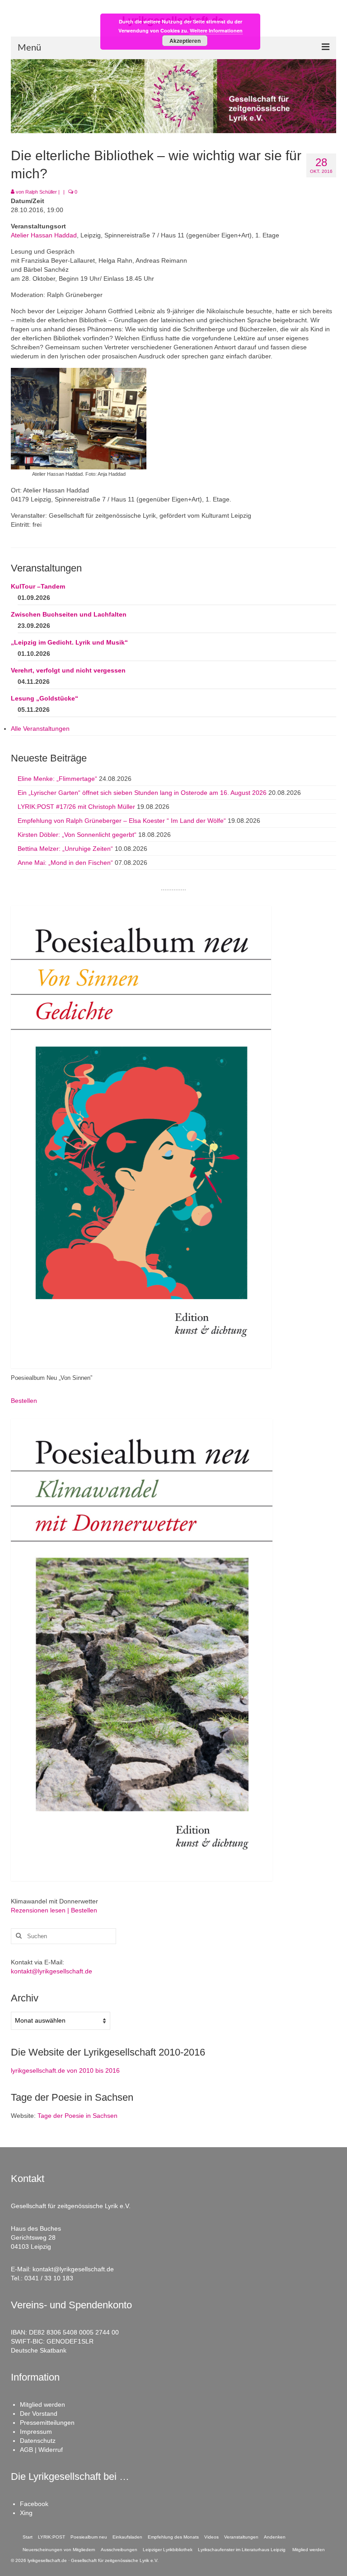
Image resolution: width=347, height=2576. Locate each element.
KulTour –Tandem (38, 586)
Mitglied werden (42, 2404)
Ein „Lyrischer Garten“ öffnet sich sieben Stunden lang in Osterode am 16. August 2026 (142, 793)
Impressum (36, 2432)
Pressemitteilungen (47, 2423)
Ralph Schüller (41, 192)
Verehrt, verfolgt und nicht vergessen (68, 670)
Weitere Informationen (216, 30)
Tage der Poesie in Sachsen (77, 2116)
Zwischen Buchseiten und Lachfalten (69, 614)
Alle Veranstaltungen (40, 729)
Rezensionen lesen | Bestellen (54, 1910)
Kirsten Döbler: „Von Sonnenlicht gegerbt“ (77, 835)
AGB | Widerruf (41, 2450)
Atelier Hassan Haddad (44, 235)
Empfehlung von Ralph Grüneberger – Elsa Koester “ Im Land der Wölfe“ (122, 821)
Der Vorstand (39, 2414)
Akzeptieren (185, 41)
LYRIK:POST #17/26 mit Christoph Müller (76, 807)
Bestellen (24, 1401)
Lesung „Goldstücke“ (45, 698)
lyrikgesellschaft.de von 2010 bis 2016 (65, 2070)
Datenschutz (38, 2441)
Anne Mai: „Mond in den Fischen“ (65, 863)
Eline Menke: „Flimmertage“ (57, 779)
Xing (26, 2513)
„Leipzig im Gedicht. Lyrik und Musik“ (69, 642)
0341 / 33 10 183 (49, 2278)
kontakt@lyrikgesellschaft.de (52, 1971)
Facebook (34, 2504)
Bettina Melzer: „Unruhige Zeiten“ (65, 849)
